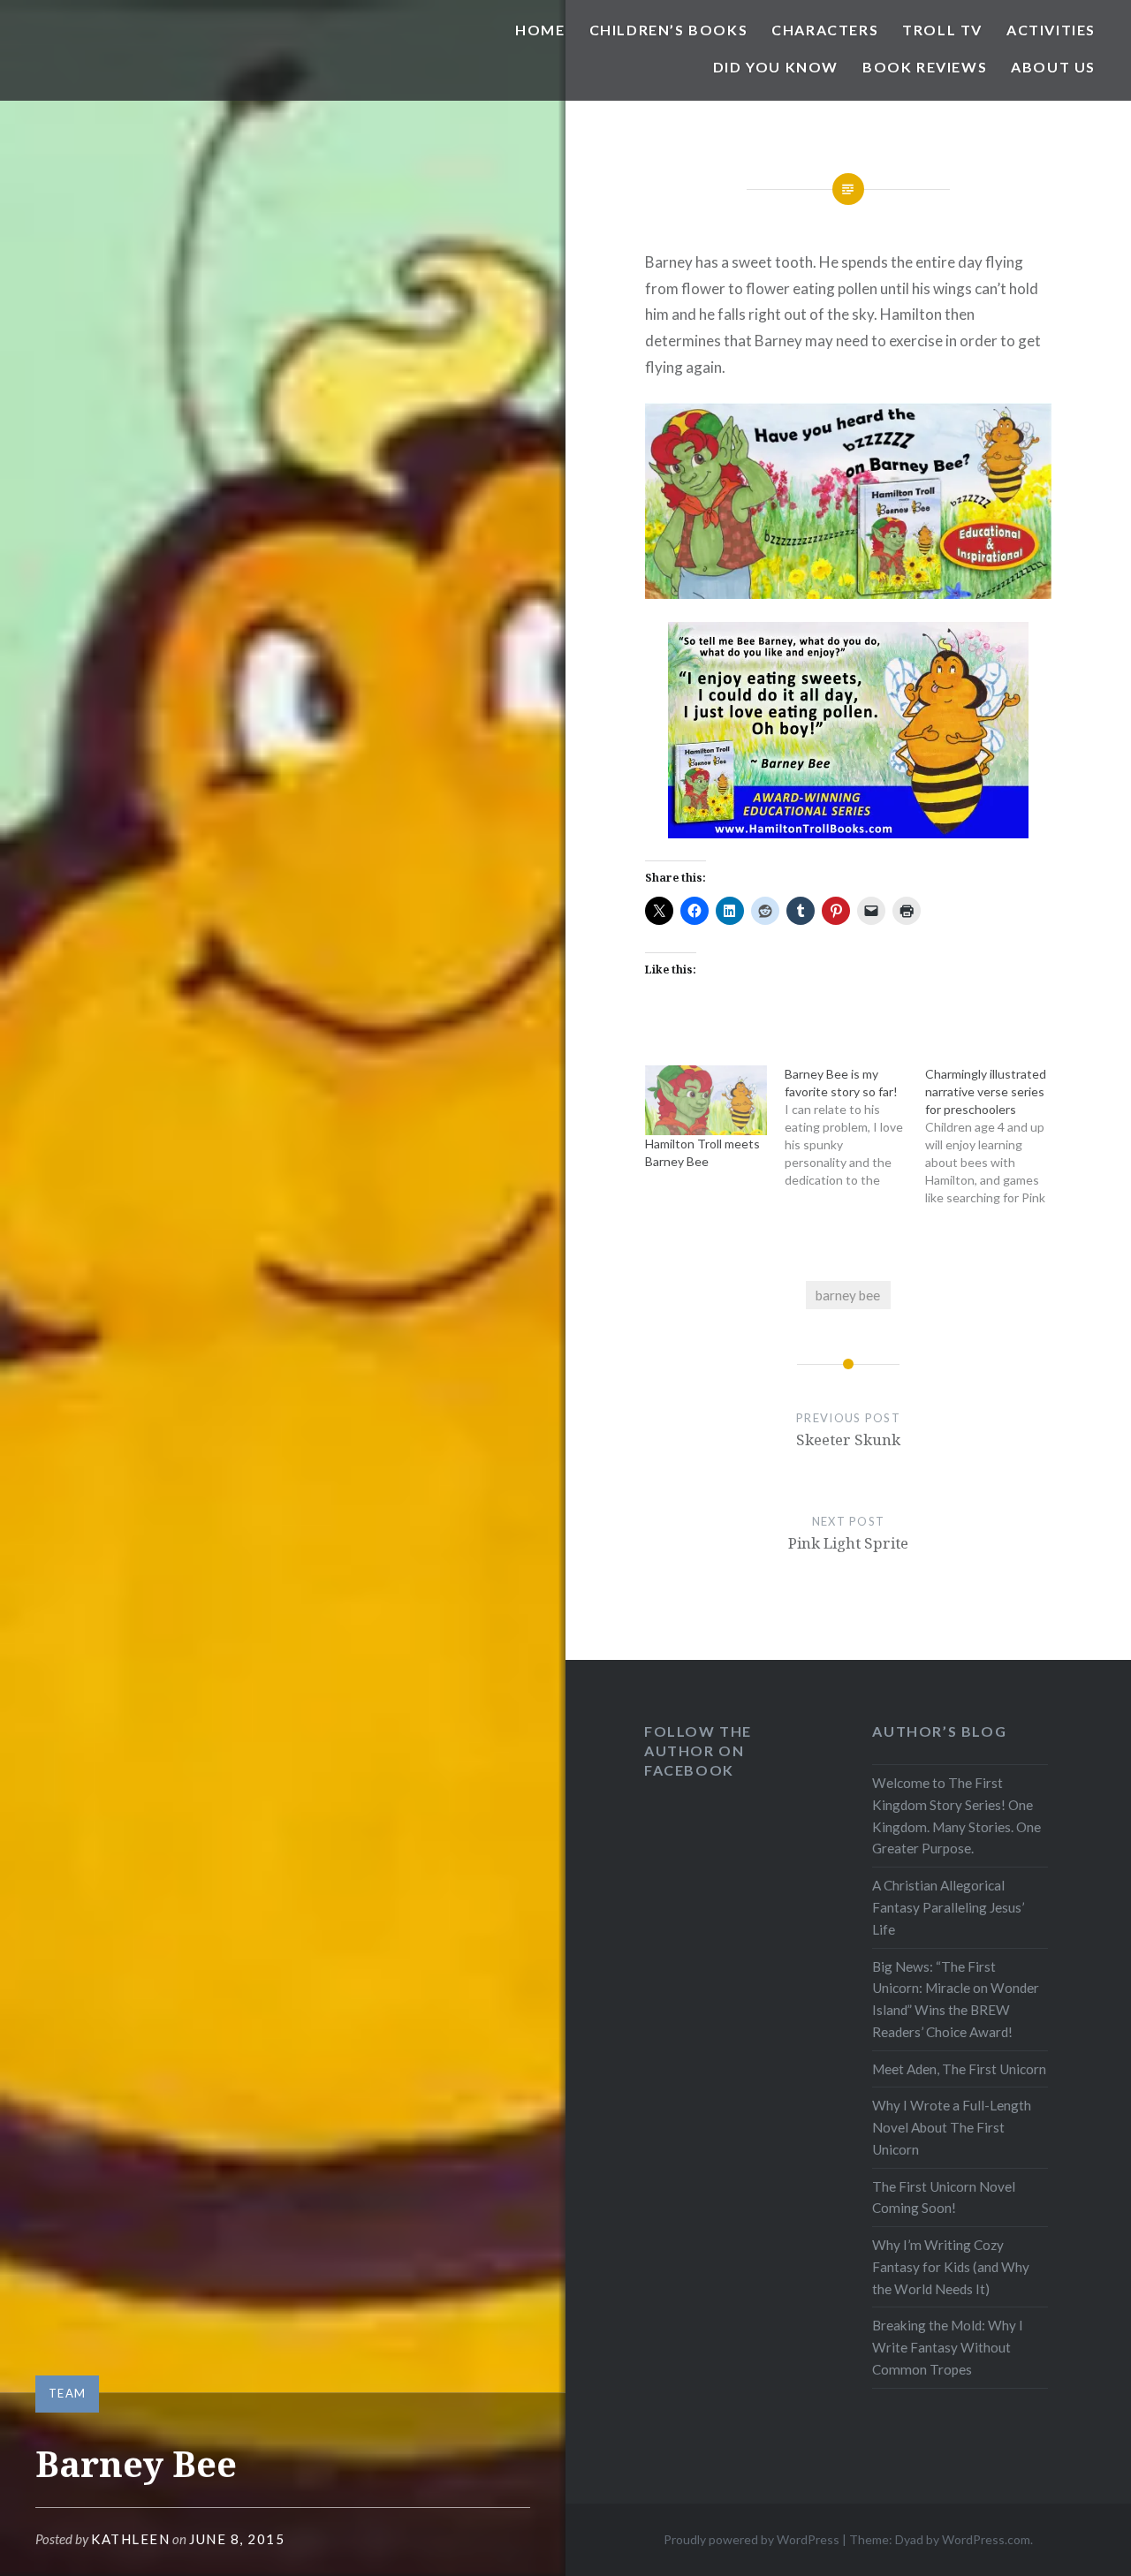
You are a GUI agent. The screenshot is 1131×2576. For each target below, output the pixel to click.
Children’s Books (669, 30)
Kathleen (130, 2539)
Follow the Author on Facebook (698, 1750)
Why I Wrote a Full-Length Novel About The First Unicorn (952, 2127)
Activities (1051, 30)
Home (540, 30)
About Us (1053, 67)
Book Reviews (925, 67)
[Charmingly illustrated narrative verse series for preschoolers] (995, 1136)
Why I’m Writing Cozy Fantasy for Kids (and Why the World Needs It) (951, 2267)
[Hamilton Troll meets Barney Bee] (706, 1100)
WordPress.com (986, 2539)
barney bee (848, 1295)
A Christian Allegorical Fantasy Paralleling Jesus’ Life (948, 1907)
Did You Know (776, 67)
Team (67, 2393)
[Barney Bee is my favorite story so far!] (855, 1127)
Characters (825, 30)
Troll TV (942, 30)
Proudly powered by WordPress (751, 2539)
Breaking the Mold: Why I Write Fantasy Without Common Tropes (948, 2347)
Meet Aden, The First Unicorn (959, 2069)
